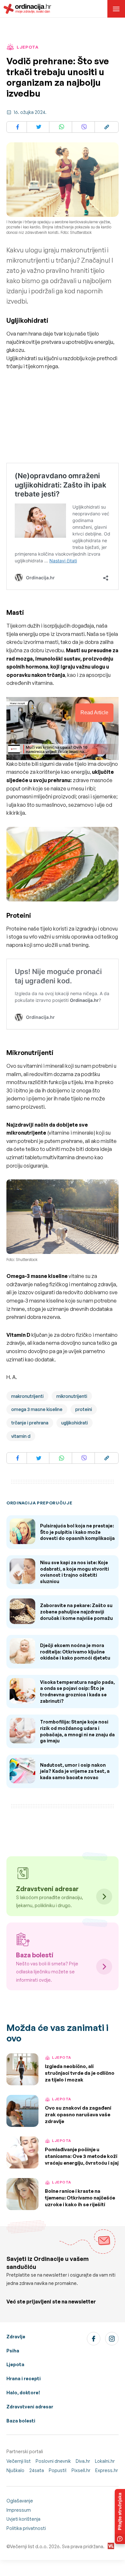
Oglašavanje (20, 2501)
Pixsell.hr (81, 2470)
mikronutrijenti (72, 1396)
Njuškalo (15, 2470)
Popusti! (58, 2470)
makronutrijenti (27, 1396)
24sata (37, 2470)
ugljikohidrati (75, 1423)
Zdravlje (16, 2337)
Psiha (13, 2351)
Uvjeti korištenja (23, 2519)
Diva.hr (83, 2461)
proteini (84, 1409)
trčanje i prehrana (30, 1423)
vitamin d (21, 1436)
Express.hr (107, 2470)
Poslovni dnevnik (53, 2461)
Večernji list (19, 2461)
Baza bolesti (21, 2421)
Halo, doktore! (23, 2393)
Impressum (19, 2510)
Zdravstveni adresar (30, 2407)
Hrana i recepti (24, 2378)
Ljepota (15, 2364)
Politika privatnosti (26, 2528)
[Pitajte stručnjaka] (120, 2517)
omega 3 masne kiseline (37, 1409)
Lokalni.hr (105, 2461)
